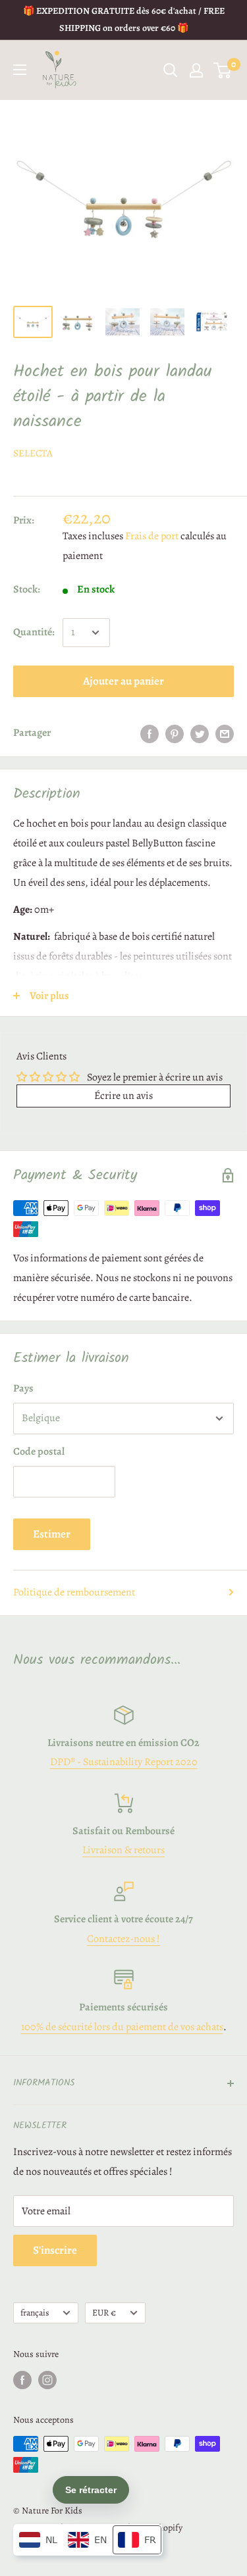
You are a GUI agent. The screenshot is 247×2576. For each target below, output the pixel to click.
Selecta (33, 453)
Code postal (39, 1451)
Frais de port (152, 536)
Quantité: (34, 632)
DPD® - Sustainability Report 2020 (124, 1762)
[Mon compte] (196, 70)
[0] (223, 70)
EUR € (104, 2313)
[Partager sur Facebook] (150, 733)
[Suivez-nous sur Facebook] (22, 2380)
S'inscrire (55, 2250)
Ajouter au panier (123, 681)
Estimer (52, 1534)
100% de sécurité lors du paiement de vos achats (122, 2027)
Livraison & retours (123, 1850)
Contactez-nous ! (123, 1939)
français (35, 2313)
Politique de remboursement (74, 1592)
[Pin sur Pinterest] (175, 733)
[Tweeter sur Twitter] (200, 733)
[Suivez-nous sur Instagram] (47, 2380)
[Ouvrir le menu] (20, 70)
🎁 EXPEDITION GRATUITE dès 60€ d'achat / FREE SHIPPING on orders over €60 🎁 (124, 19)
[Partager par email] (225, 733)
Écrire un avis (123, 1096)
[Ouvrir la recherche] (171, 70)
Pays (23, 1388)
